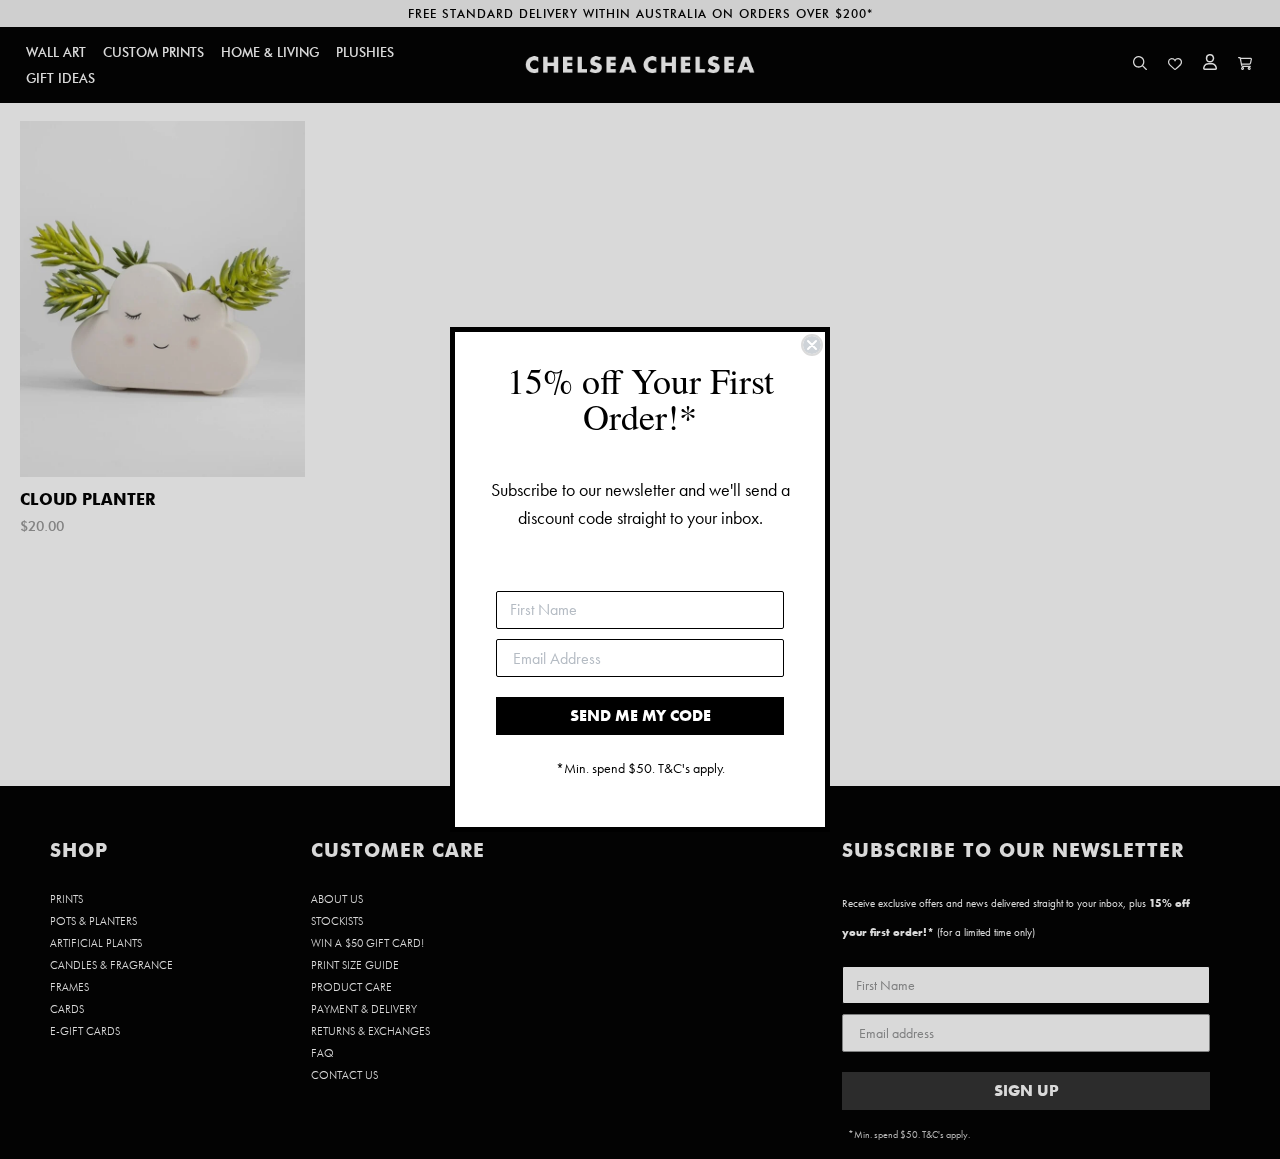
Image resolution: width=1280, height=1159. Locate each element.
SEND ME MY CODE (640, 715)
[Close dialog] (812, 345)
